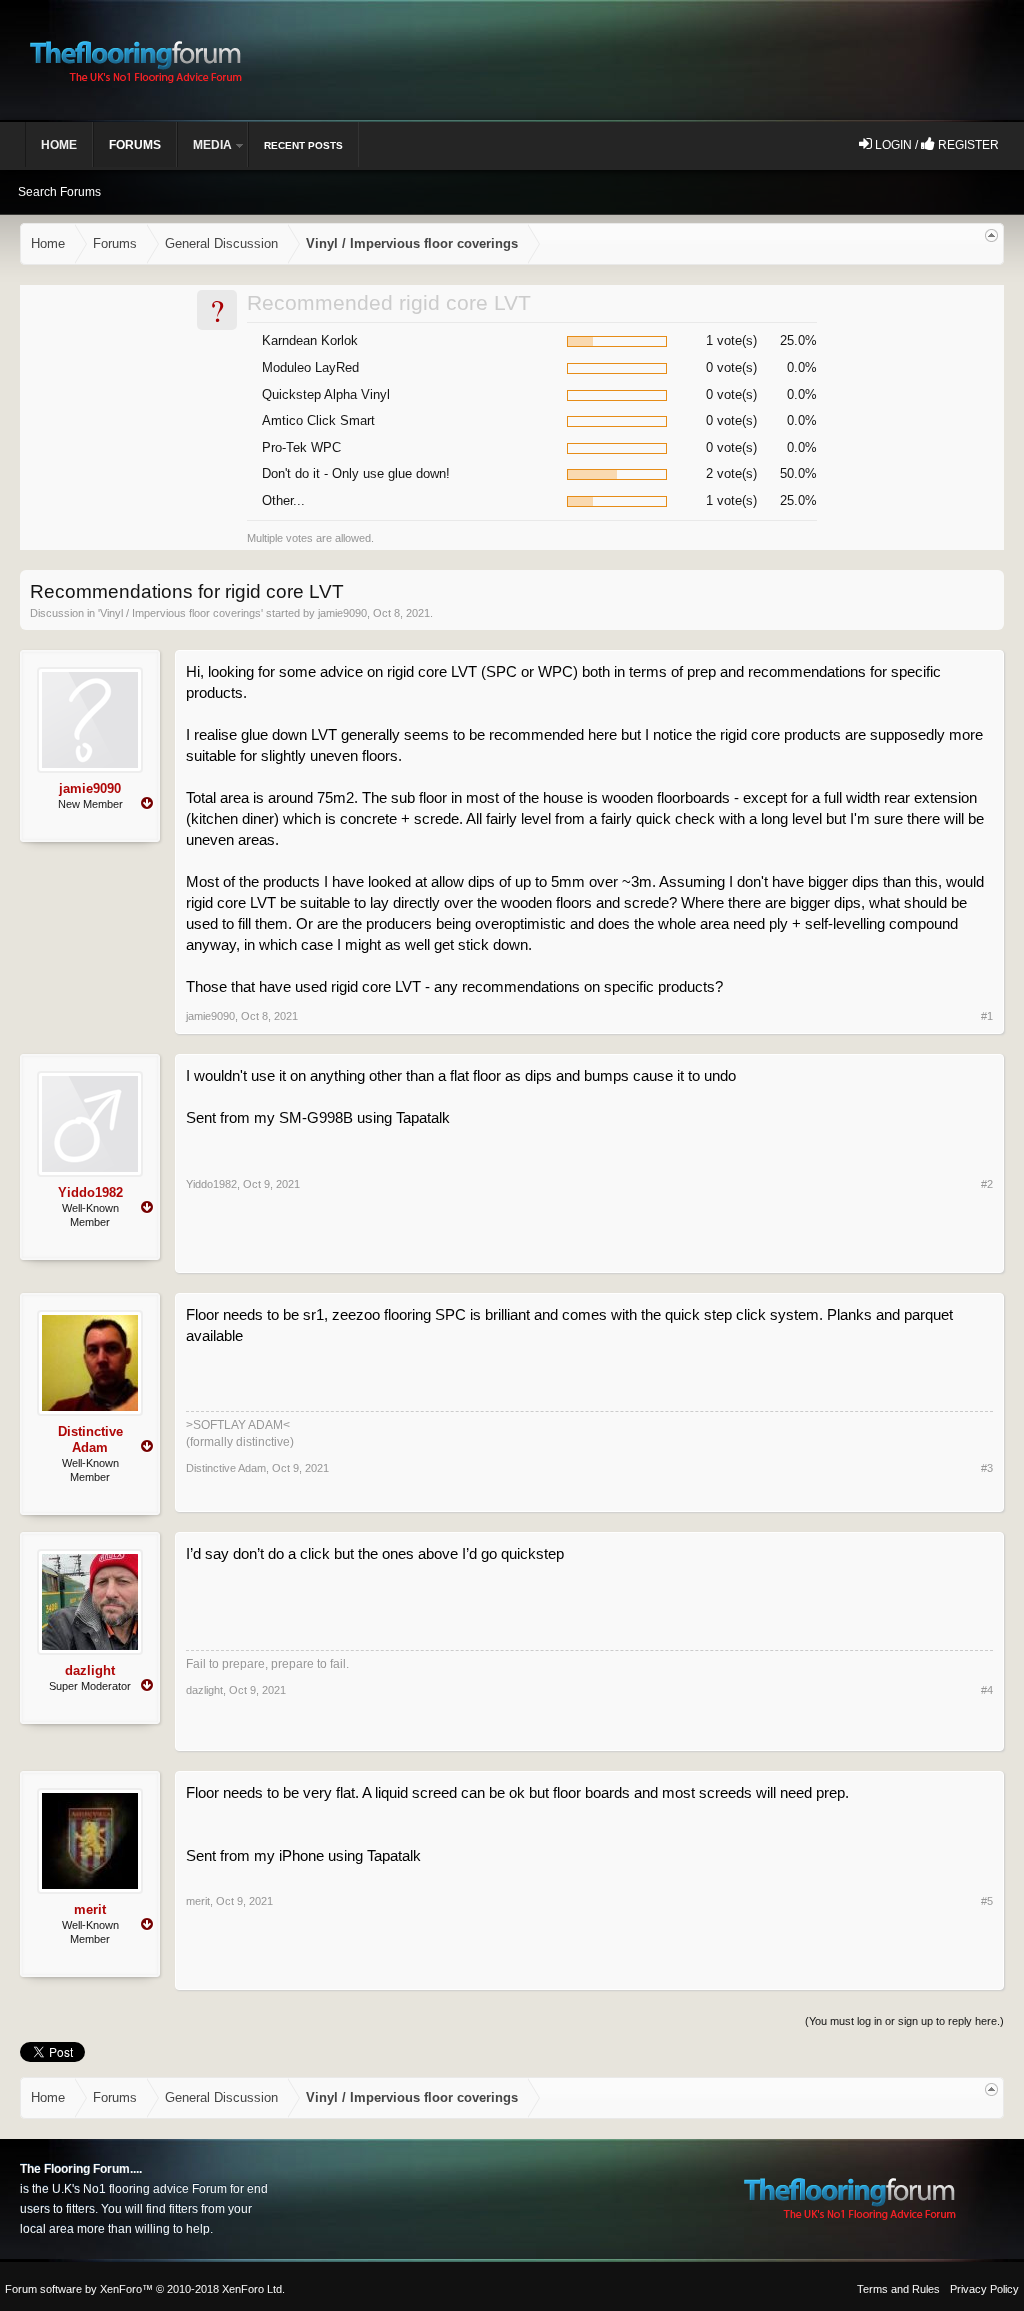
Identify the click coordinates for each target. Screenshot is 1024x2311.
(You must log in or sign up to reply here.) (904, 2021)
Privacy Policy (984, 2289)
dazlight (90, 1670)
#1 (987, 1016)
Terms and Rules (898, 2289)
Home (59, 145)
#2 (987, 1184)
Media (212, 145)
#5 (987, 1901)
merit (90, 1909)
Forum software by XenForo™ (145, 2289)
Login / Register (935, 145)
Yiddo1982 (90, 1192)
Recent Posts (303, 145)
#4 (987, 1690)
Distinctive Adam (90, 1439)
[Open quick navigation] (991, 235)
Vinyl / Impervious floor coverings (180, 613)
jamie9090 (342, 613)
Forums (135, 145)
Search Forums (59, 192)
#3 (987, 1468)
